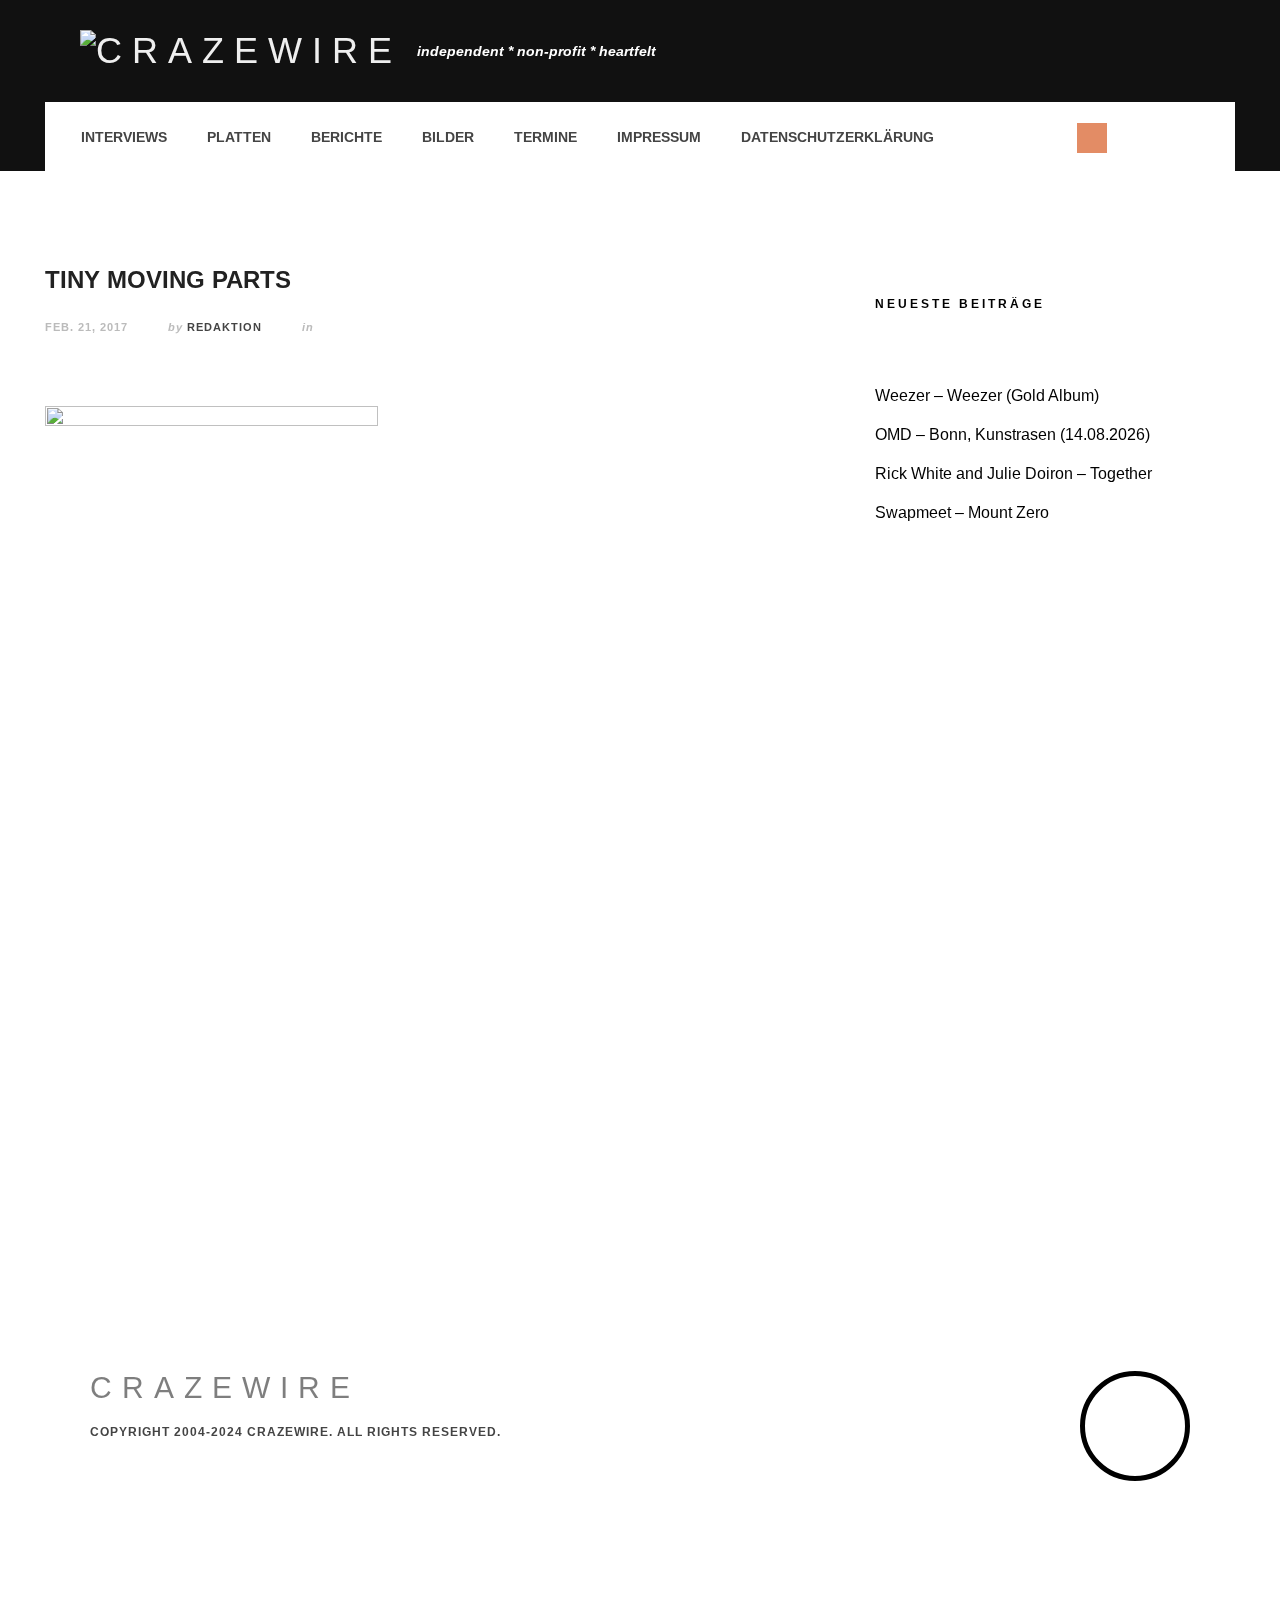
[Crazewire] (241, 51)
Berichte (346, 137)
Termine (545, 137)
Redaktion (224, 327)
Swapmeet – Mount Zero (962, 512)
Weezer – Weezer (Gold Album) (987, 395)
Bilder (448, 137)
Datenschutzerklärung (837, 137)
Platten (239, 137)
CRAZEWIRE (225, 1387)
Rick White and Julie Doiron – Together (1013, 473)
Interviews (124, 137)
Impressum (659, 137)
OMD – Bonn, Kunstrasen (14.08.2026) (1012, 434)
